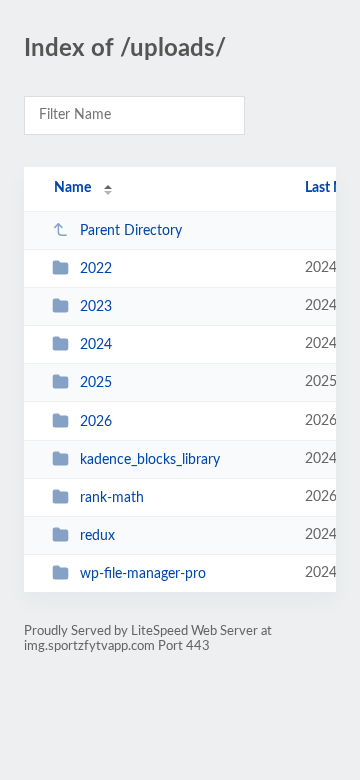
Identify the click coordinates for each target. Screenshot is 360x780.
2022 (96, 269)
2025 (96, 383)
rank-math (112, 498)
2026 (96, 422)
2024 (96, 345)
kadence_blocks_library (150, 460)
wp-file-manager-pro (143, 574)
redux (97, 536)
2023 (96, 307)
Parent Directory (131, 231)
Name (72, 188)
